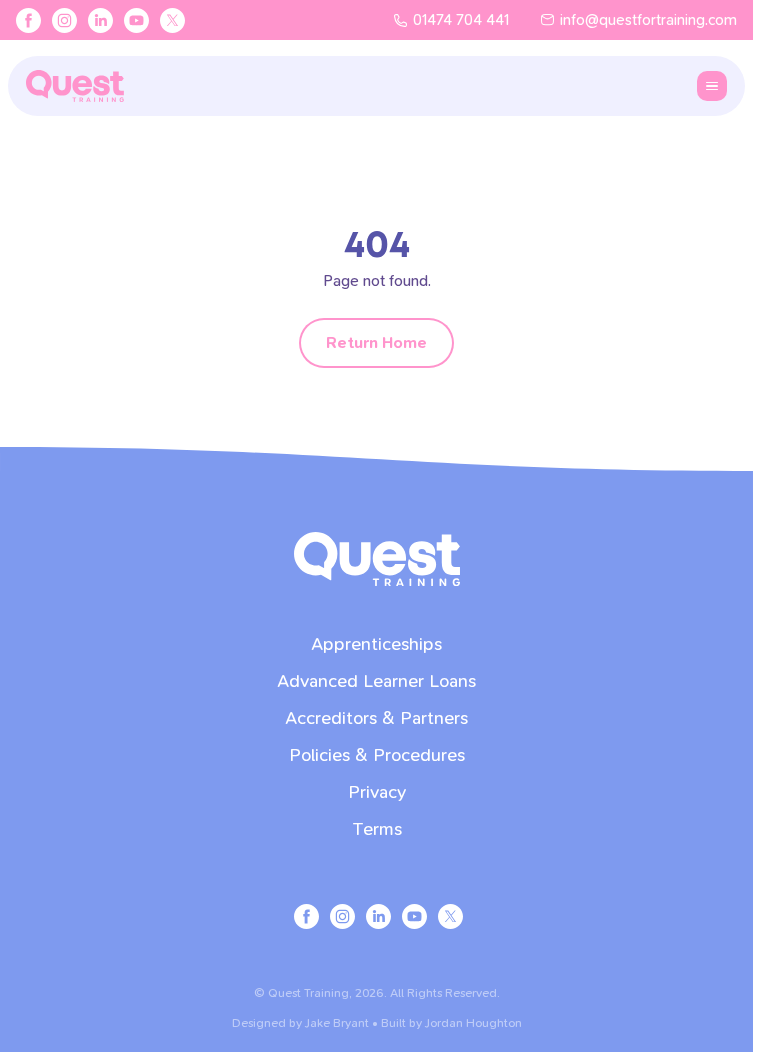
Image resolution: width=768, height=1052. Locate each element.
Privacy (377, 792)
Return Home (376, 342)
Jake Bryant (337, 1023)
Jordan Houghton (473, 1023)
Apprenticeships (376, 644)
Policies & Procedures (377, 755)
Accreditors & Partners (376, 718)
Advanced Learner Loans (376, 681)
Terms (377, 829)
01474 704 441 (461, 20)
